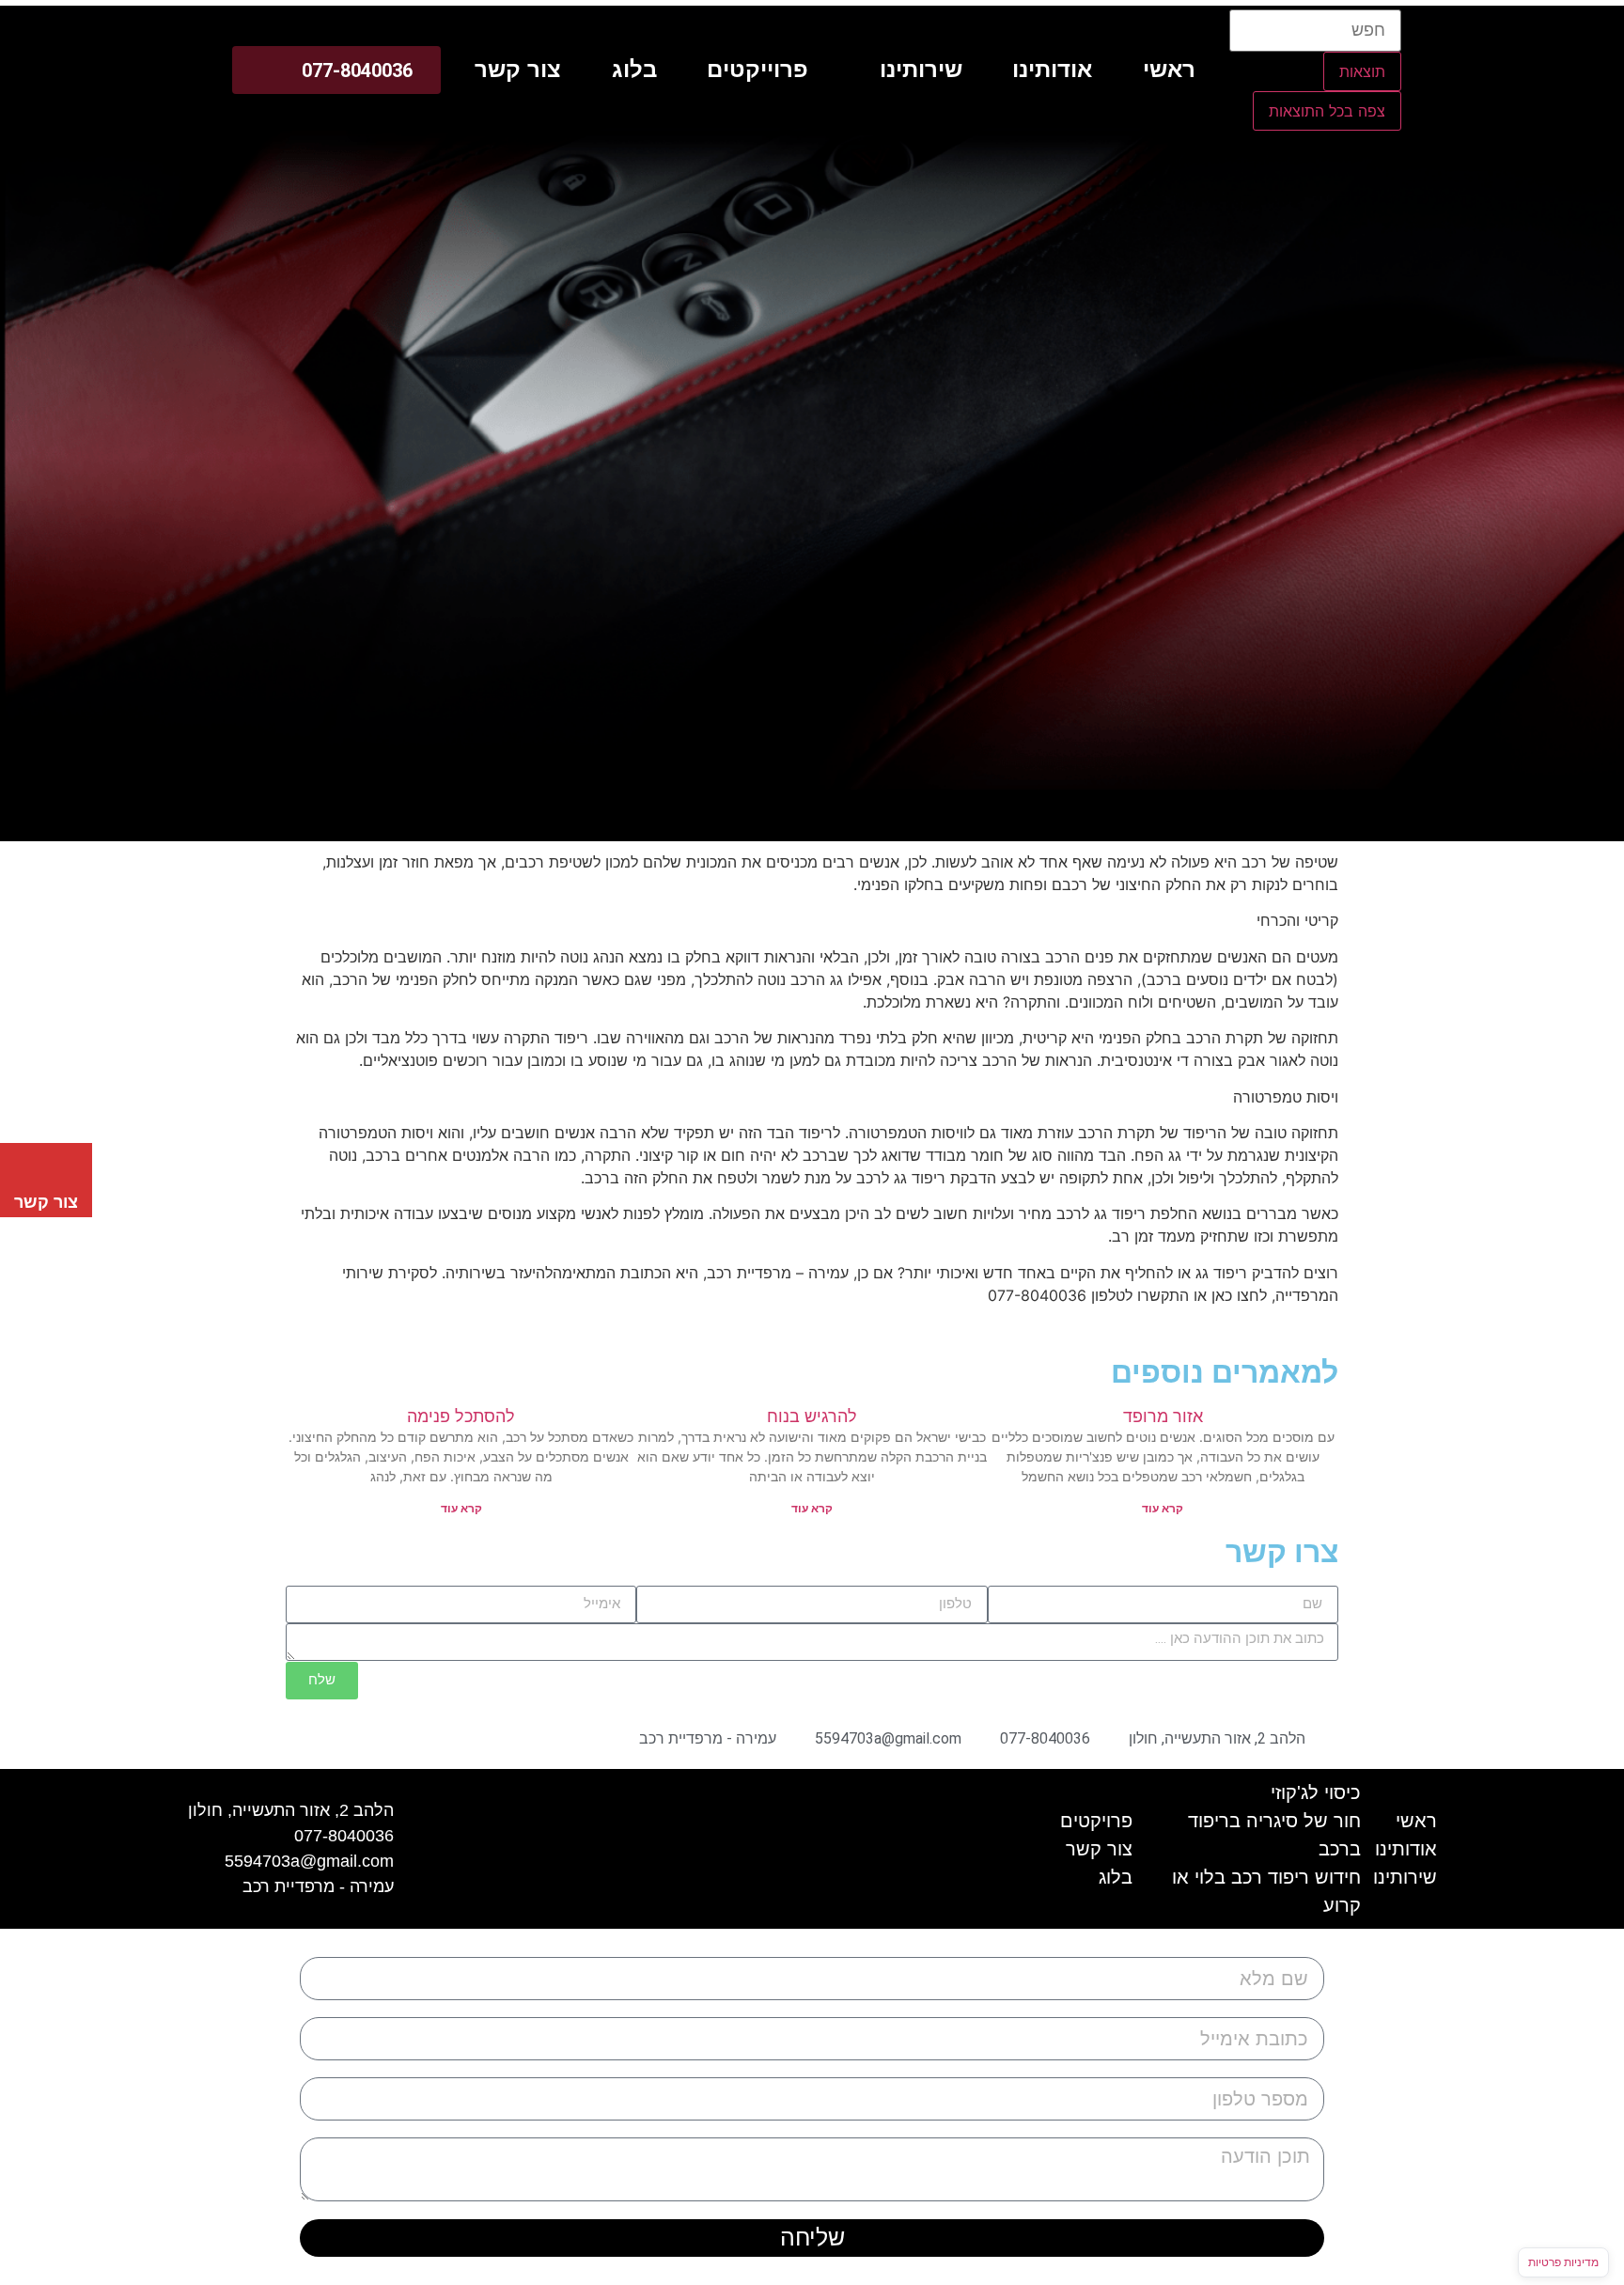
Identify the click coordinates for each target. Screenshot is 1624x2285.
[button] (910, 70)
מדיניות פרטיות (1563, 2262)
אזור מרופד (1163, 1416)
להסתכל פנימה (461, 1416)
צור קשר (46, 1202)
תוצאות (1362, 71)
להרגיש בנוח (812, 1416)
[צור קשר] (46, 1166)
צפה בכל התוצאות (1327, 111)
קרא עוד (1163, 1508)
